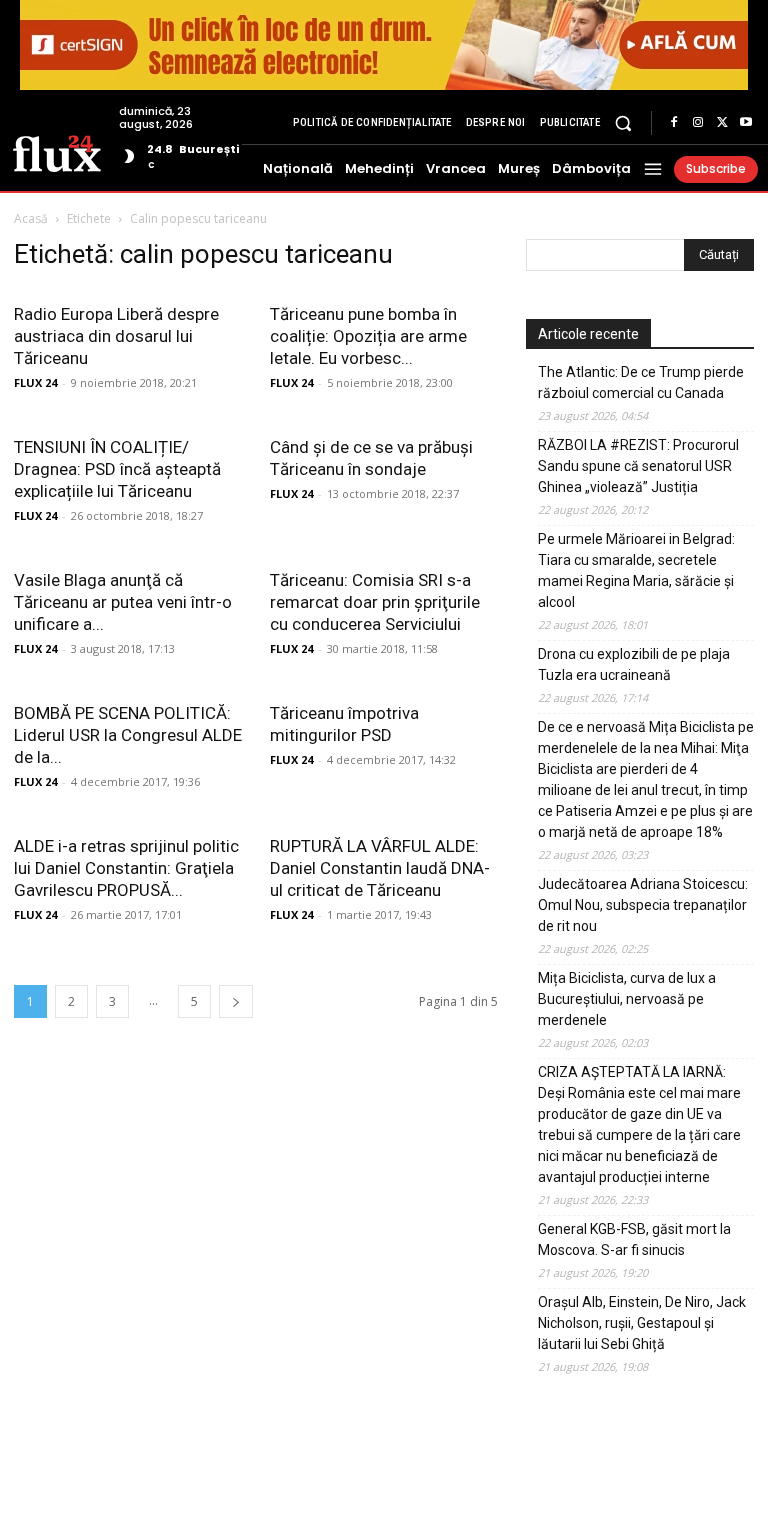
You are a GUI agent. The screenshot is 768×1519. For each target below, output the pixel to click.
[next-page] (236, 1001)
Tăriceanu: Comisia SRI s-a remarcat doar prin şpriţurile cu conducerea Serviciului (375, 602)
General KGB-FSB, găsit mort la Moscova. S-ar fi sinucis (634, 1239)
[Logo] (57, 152)
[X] (722, 123)
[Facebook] (674, 123)
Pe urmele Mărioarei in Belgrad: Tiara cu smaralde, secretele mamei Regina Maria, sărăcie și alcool (636, 570)
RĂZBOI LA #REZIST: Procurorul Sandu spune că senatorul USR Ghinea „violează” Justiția (638, 466)
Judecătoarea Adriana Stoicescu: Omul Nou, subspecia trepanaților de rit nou (643, 905)
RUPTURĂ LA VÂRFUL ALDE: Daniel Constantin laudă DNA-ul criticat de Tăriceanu (380, 868)
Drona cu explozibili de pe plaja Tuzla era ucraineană (634, 664)
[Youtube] (746, 123)
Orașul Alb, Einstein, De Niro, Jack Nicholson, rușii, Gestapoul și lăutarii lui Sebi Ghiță (642, 1323)
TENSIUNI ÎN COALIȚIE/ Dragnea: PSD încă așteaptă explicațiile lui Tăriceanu (117, 469)
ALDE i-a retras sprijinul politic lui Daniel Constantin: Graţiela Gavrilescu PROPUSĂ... (126, 868)
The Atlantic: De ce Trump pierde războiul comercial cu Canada (641, 382)
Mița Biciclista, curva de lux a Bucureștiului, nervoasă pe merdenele (627, 999)
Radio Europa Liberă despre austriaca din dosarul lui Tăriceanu (116, 336)
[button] (623, 122)
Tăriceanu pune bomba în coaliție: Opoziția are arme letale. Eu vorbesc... (368, 336)
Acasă (31, 218)
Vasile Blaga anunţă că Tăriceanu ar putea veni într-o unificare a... (123, 602)
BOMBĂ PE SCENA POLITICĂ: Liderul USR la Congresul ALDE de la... (128, 735)
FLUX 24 (35, 382)
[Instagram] (698, 123)
